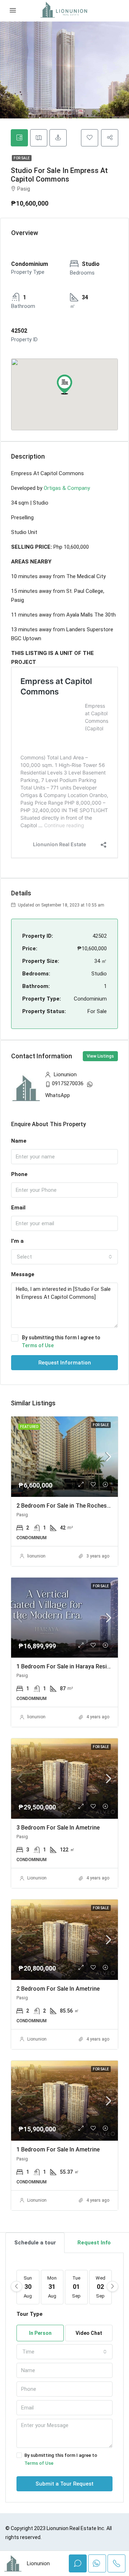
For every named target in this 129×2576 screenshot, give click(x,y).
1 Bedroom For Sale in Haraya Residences (71, 1666)
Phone (19, 1174)
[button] (64, 384)
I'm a (17, 1241)
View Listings (100, 1056)
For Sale (22, 158)
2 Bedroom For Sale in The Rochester (65, 1506)
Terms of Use (38, 1345)
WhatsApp (58, 1095)
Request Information (65, 1363)
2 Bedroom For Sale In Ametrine (58, 1989)
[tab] (19, 138)
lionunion (36, 1556)
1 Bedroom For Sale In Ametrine (58, 2149)
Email (18, 1208)
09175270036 (68, 1083)
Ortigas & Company (67, 488)
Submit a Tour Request (64, 2484)
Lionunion (37, 1878)
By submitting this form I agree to (61, 1341)
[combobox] (64, 1257)
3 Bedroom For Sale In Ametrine (58, 1828)
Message (23, 1274)
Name (19, 1141)
